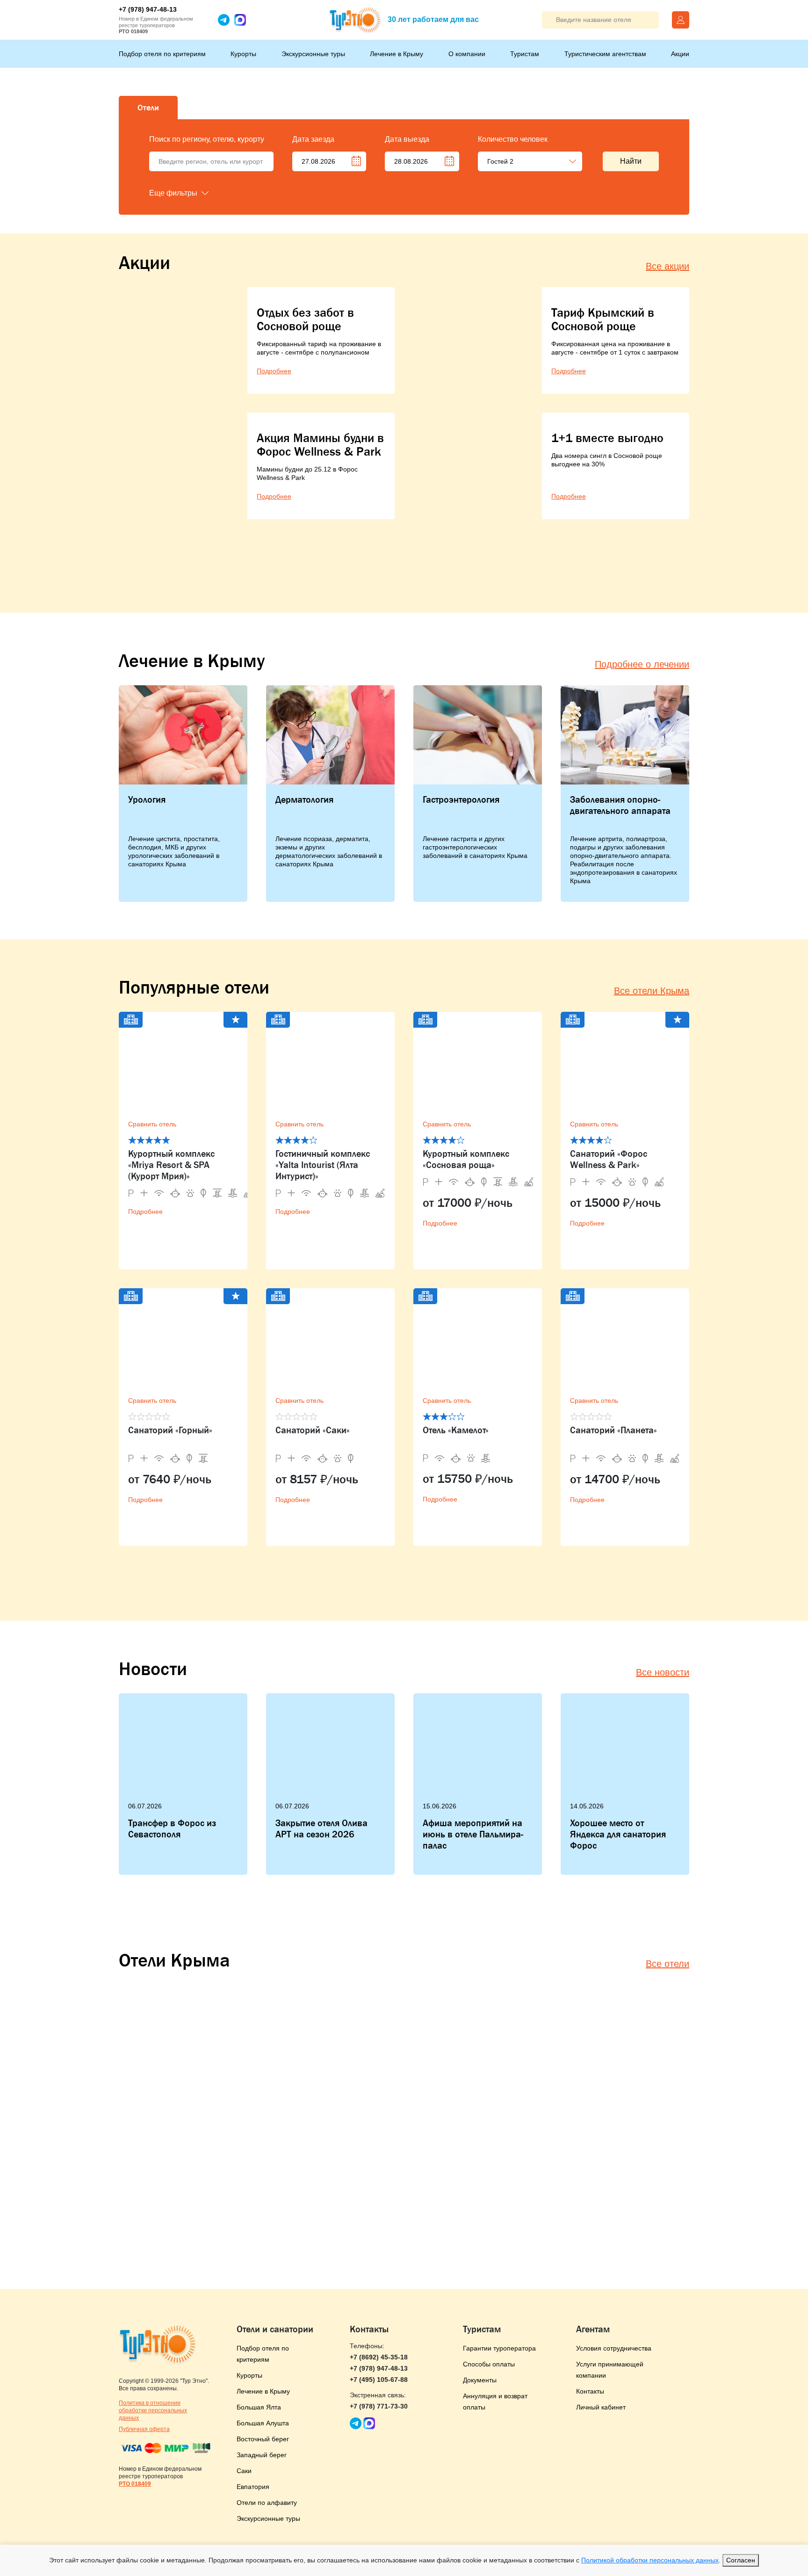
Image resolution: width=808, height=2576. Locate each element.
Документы (480, 2380)
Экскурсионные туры (313, 54)
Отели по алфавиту (267, 2503)
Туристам (525, 54)
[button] (196, 193)
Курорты (243, 54)
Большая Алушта (263, 2423)
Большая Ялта (259, 2407)
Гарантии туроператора (499, 2348)
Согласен (741, 2560)
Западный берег (262, 2455)
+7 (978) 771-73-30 (379, 2406)
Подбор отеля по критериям (162, 54)
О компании (467, 54)
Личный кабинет (601, 2407)
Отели (148, 108)
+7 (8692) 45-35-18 (379, 2357)
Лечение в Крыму (397, 54)
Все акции (667, 266)
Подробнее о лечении (642, 664)
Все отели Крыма (652, 991)
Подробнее (145, 1212)
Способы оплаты (489, 2364)
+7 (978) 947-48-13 (148, 9)
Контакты (590, 2391)
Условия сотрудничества (614, 2348)
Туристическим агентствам (605, 54)
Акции (680, 54)
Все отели (667, 1964)
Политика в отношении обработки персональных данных (153, 2410)
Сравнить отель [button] (152, 1124)
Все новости (663, 1672)
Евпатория (253, 2487)
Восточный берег (263, 2439)
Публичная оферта (144, 2429)
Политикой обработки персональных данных (650, 2560)
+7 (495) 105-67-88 (379, 2380)
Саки (244, 2471)
